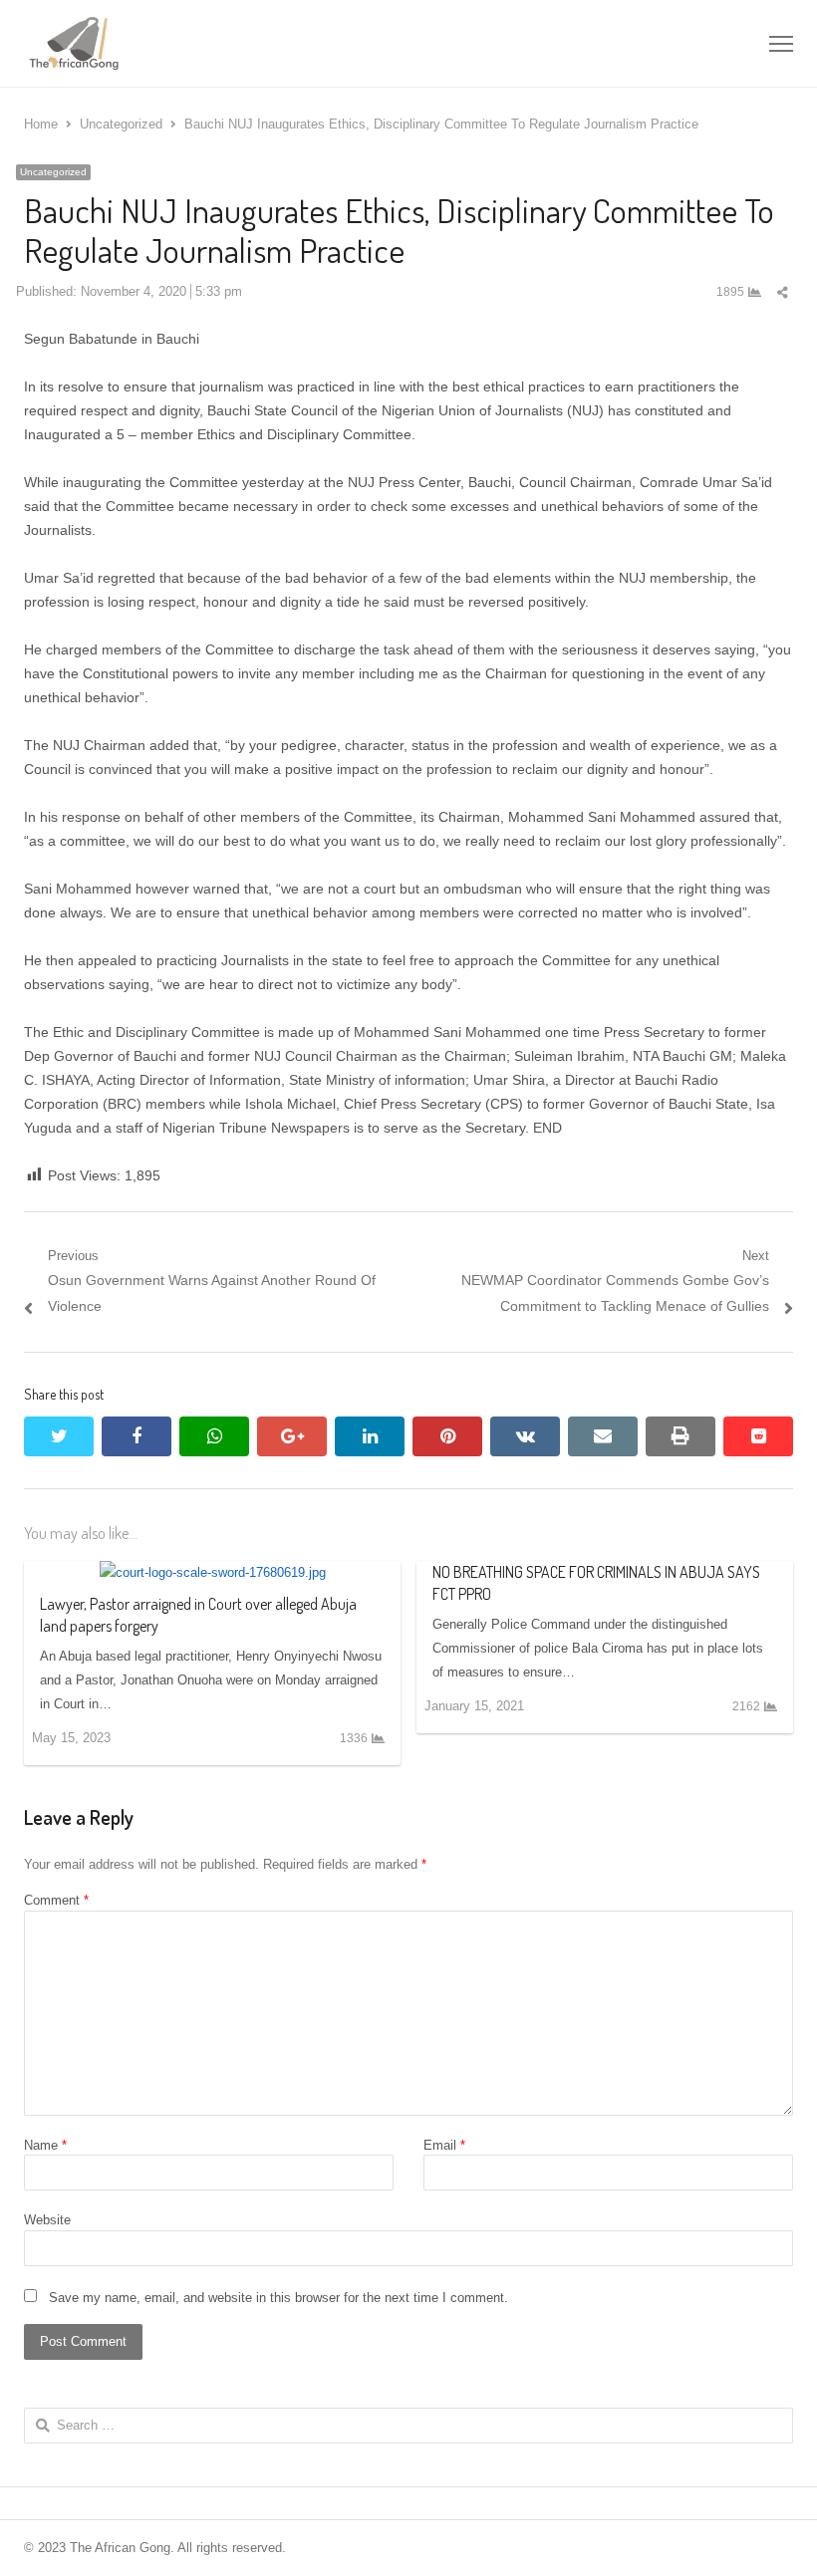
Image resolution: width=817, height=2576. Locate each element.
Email (444, 2145)
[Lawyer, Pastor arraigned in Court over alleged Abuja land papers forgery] (213, 1572)
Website (47, 2220)
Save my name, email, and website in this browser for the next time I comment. (278, 2298)
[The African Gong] (255, 43)
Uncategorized (53, 172)
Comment (56, 1900)
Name (45, 2145)
